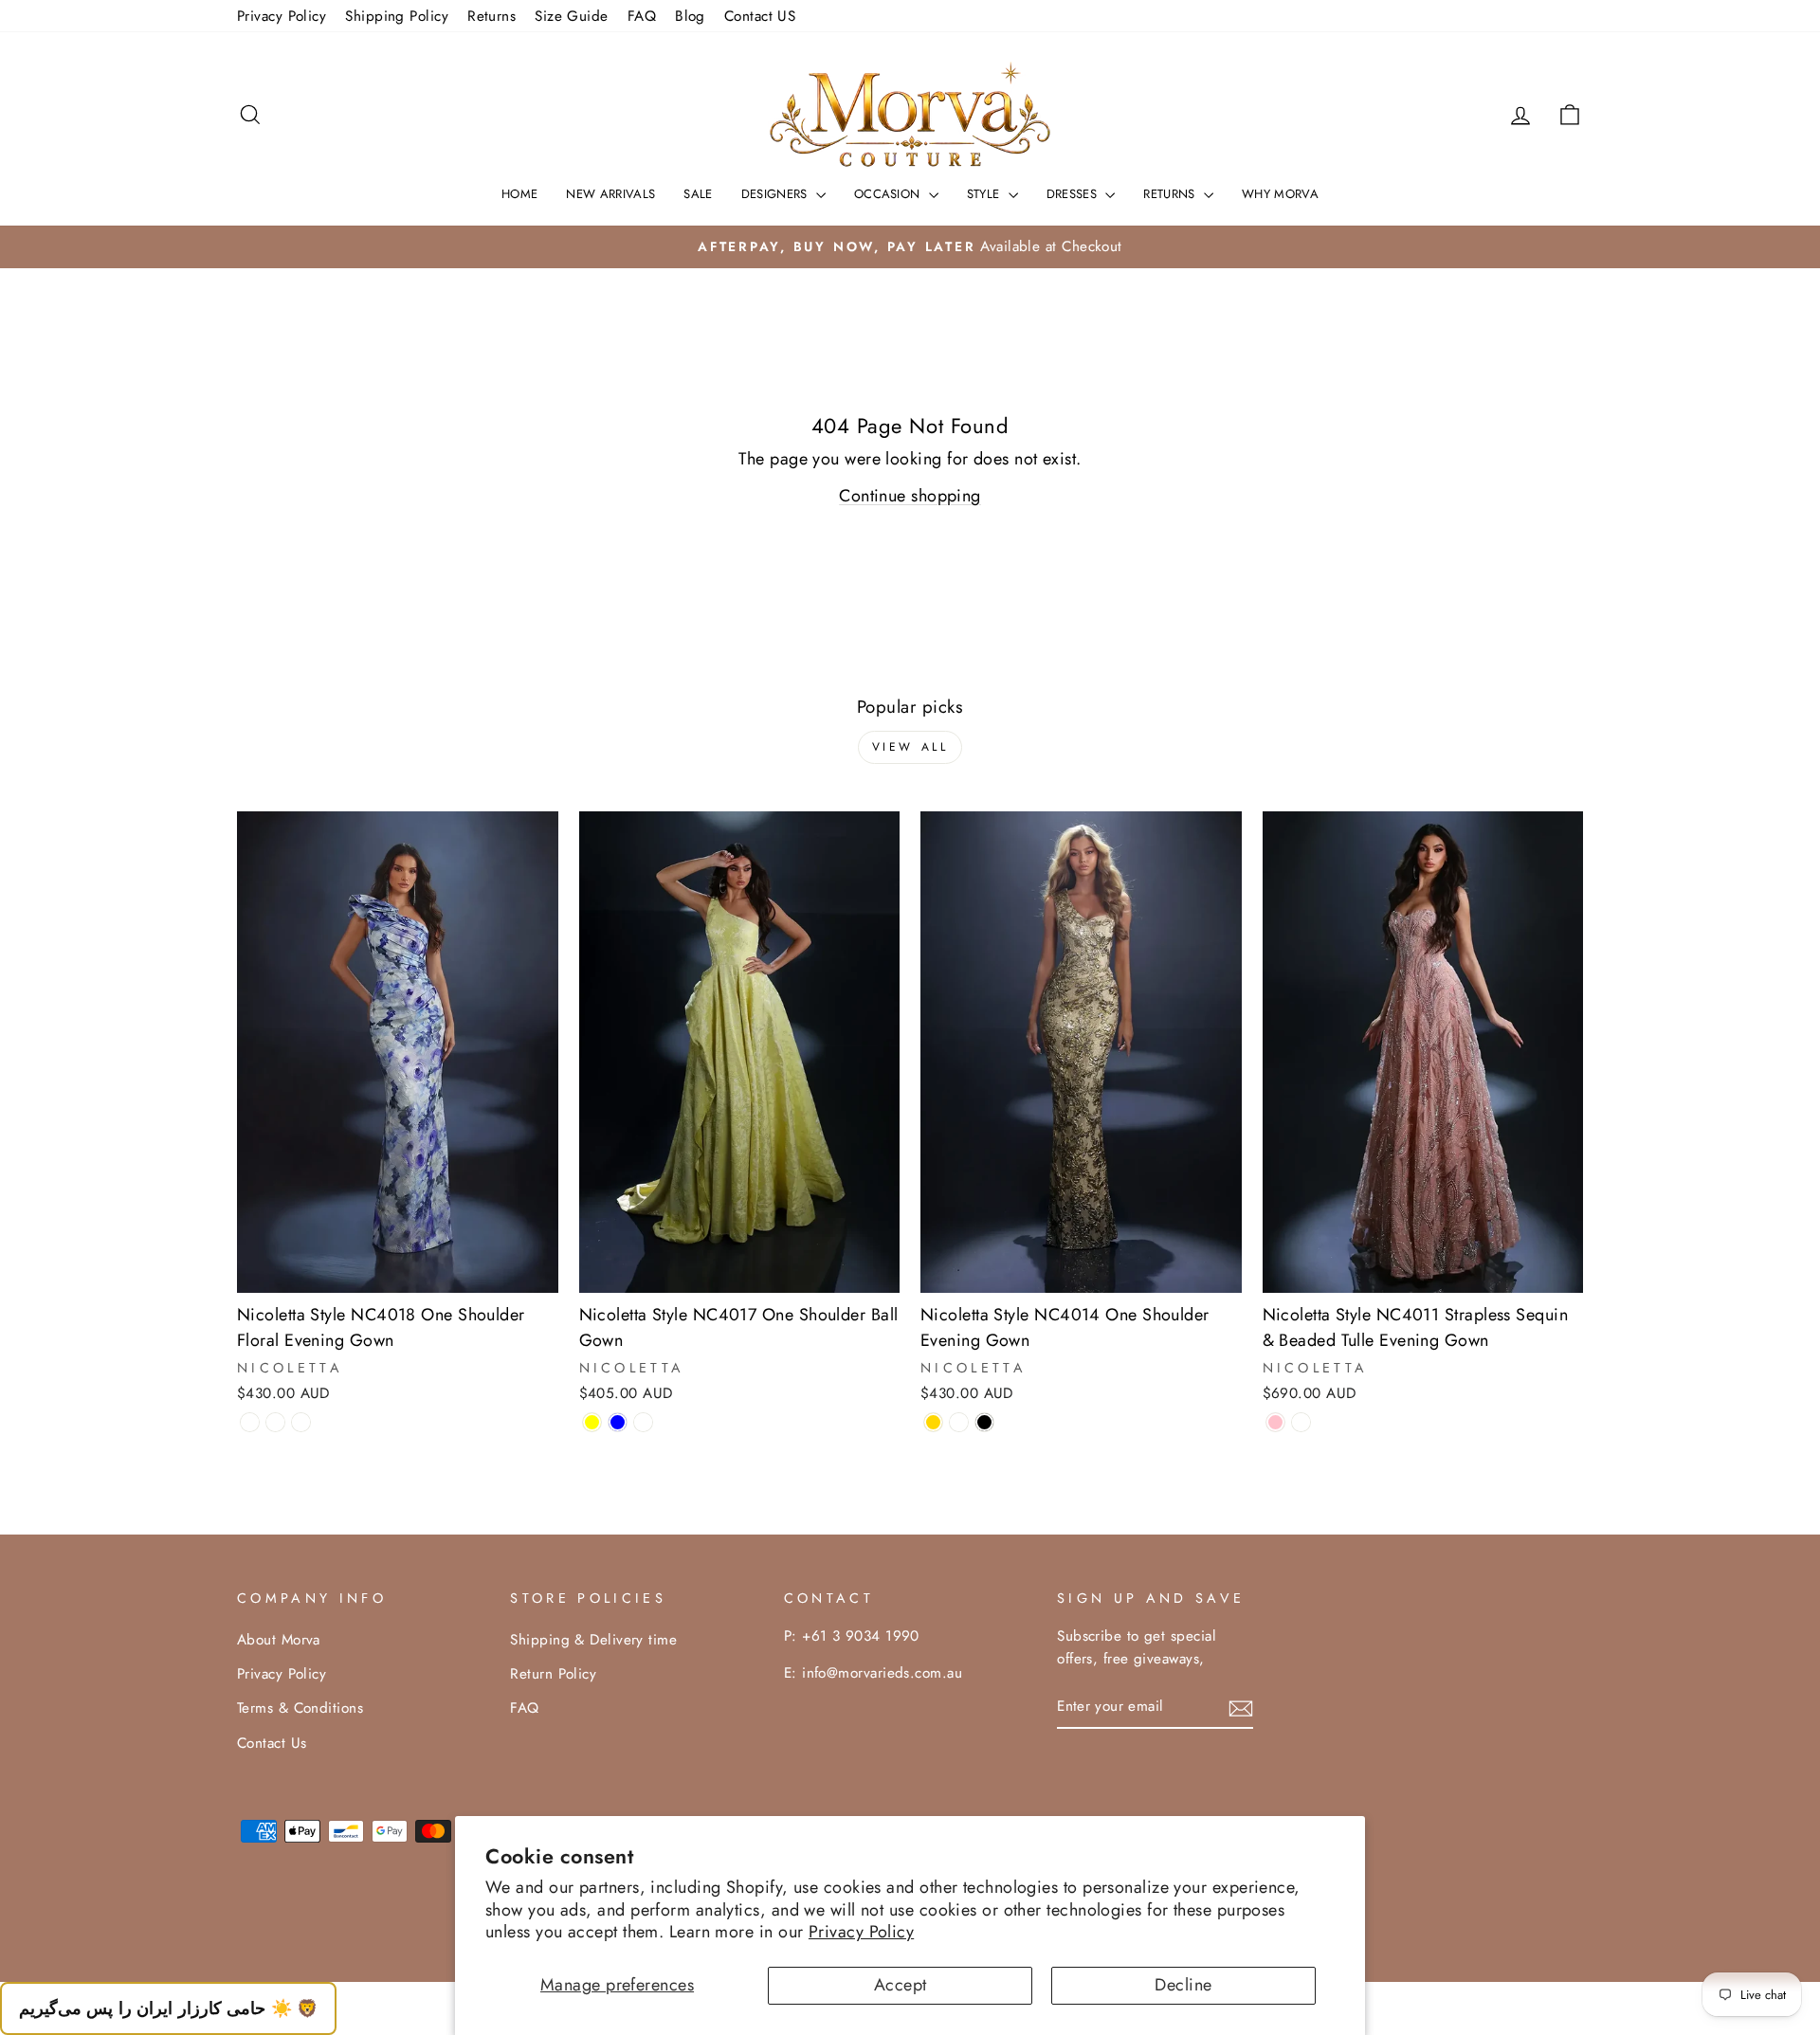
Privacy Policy (861, 1932)
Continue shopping (910, 496)
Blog (690, 16)
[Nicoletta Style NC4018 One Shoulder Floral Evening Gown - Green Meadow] (275, 1422)
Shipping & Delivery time (593, 1640)
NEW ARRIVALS (610, 194)
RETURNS (1171, 194)
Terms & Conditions (300, 1708)
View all (910, 747)
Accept (901, 1985)
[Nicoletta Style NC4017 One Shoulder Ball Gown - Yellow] (592, 1422)
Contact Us (272, 1743)
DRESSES (1074, 194)
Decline (1183, 1985)
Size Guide (572, 16)
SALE (698, 194)
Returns (491, 16)
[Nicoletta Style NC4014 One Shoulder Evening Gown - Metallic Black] (984, 1422)
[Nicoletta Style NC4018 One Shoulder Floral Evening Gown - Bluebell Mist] (250, 1422)
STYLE (985, 194)
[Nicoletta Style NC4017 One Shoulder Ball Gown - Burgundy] (643, 1422)
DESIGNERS (776, 194)
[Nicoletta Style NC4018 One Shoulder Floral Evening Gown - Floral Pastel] (301, 1422)
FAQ (642, 16)
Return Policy (553, 1674)
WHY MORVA (1280, 194)
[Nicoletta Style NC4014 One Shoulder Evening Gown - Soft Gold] (933, 1422)
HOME (519, 194)
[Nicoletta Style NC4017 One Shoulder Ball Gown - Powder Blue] (618, 1422)
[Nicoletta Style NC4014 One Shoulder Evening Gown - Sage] (959, 1422)
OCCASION (889, 194)
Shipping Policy (397, 16)
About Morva (279, 1640)
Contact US (760, 16)
